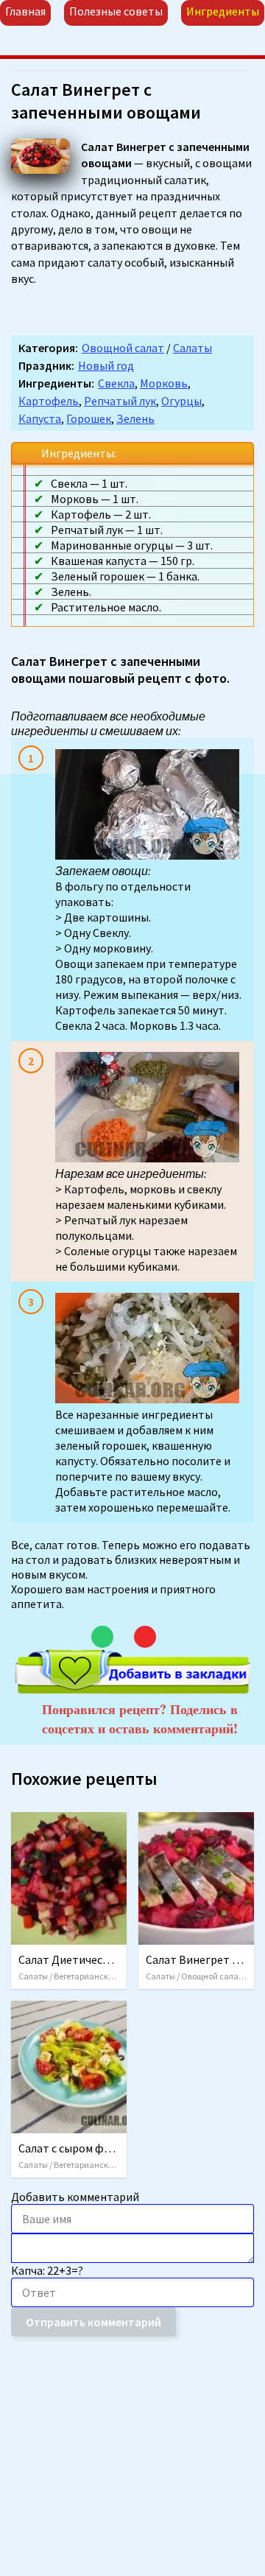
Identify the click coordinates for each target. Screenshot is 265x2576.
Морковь (164, 383)
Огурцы (181, 401)
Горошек (89, 418)
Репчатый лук (120, 401)
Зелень (135, 418)
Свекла (116, 383)
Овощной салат (123, 348)
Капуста (40, 418)
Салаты (192, 348)
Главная (25, 11)
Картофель (49, 401)
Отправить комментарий (93, 2322)
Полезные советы (116, 11)
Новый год (106, 365)
